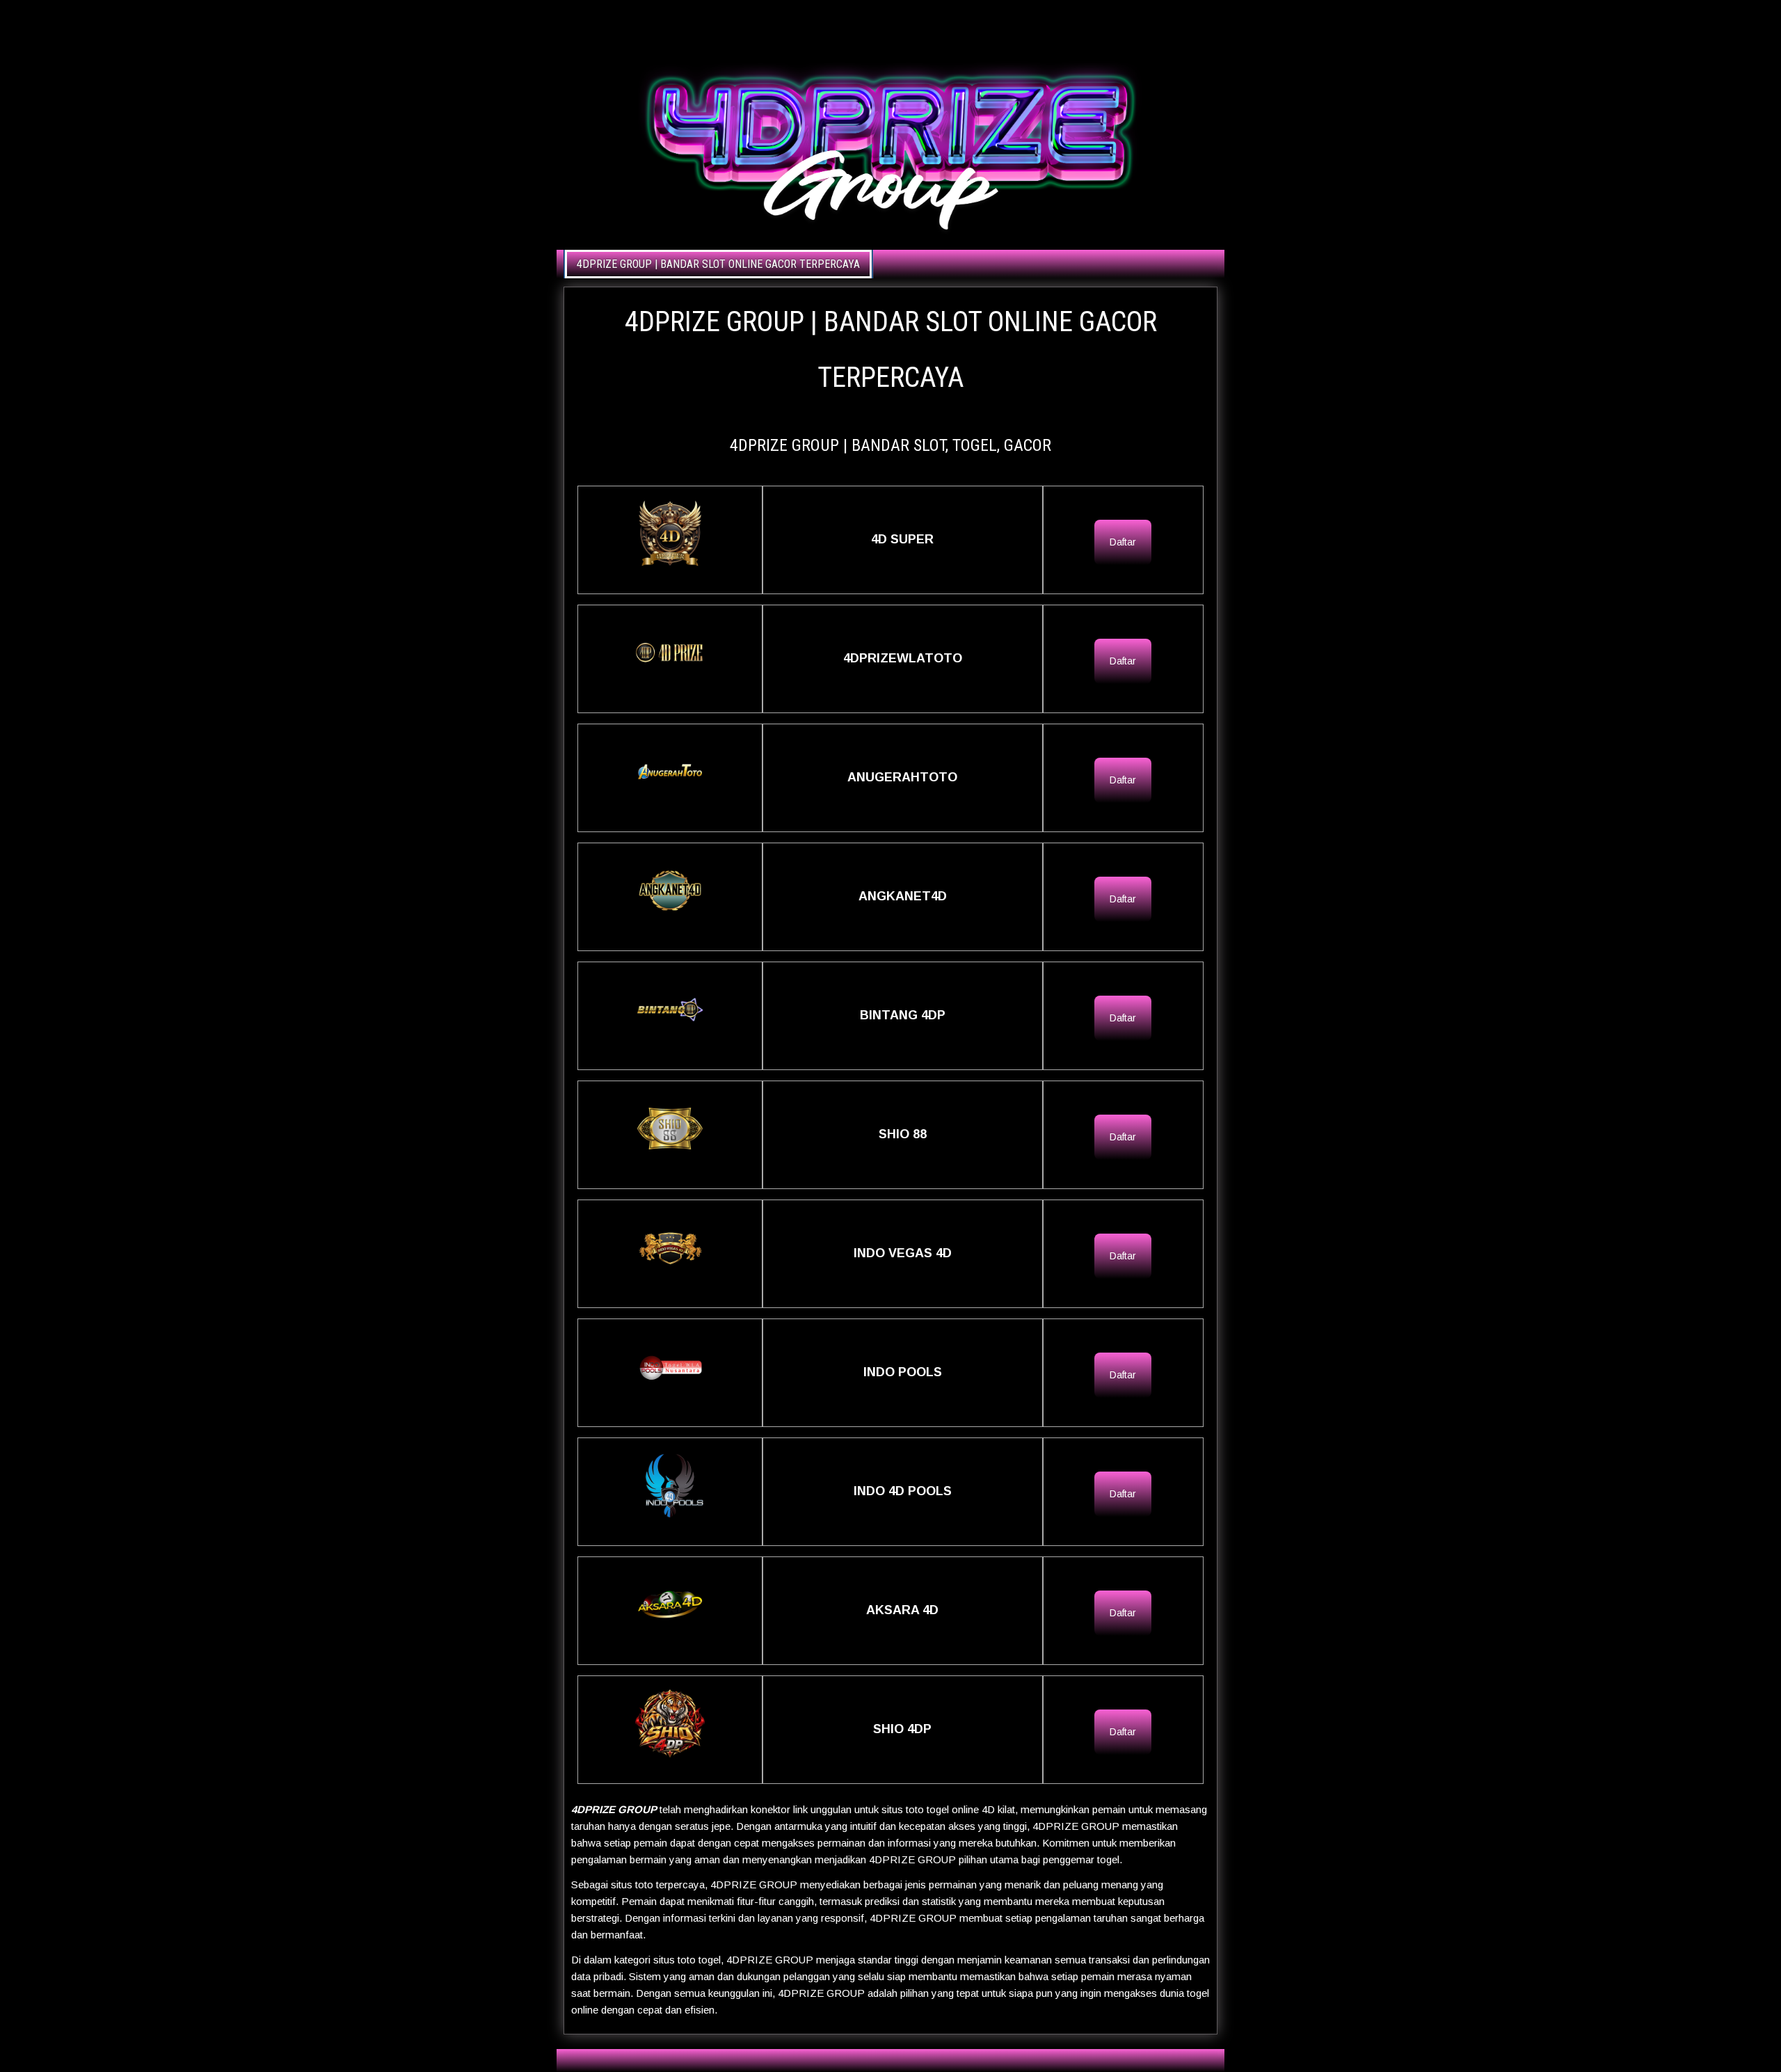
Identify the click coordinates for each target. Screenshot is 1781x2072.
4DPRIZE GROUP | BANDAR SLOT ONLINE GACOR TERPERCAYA (718, 264)
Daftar (1123, 542)
